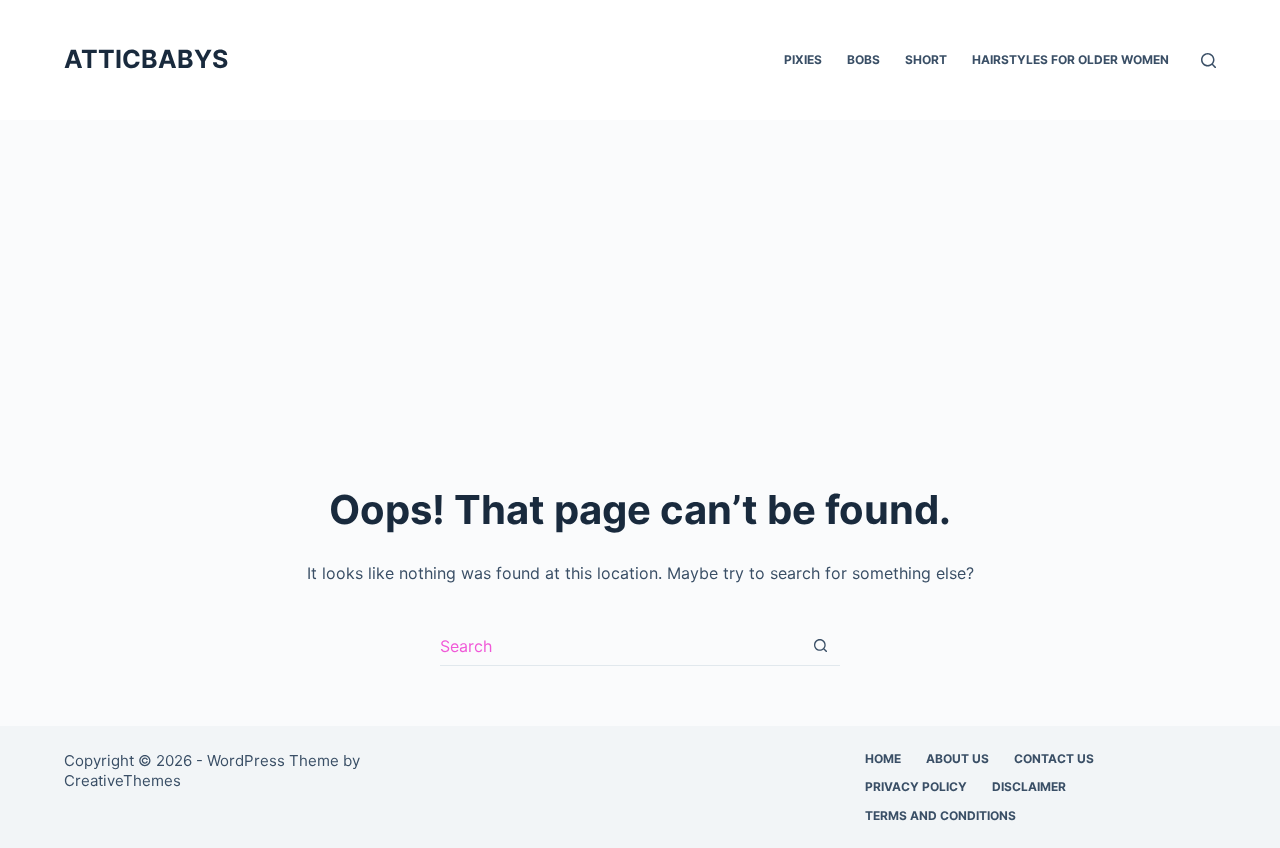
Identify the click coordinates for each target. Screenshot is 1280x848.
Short (926, 59)
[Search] (1208, 60)
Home (883, 758)
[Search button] (820, 645)
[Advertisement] (640, 270)
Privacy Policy (916, 786)
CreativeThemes (122, 780)
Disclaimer (1029, 786)
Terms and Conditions (940, 815)
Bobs (863, 59)
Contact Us (1054, 758)
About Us (957, 758)
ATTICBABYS (146, 59)
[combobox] (620, 646)
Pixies (803, 59)
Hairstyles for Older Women (1070, 59)
